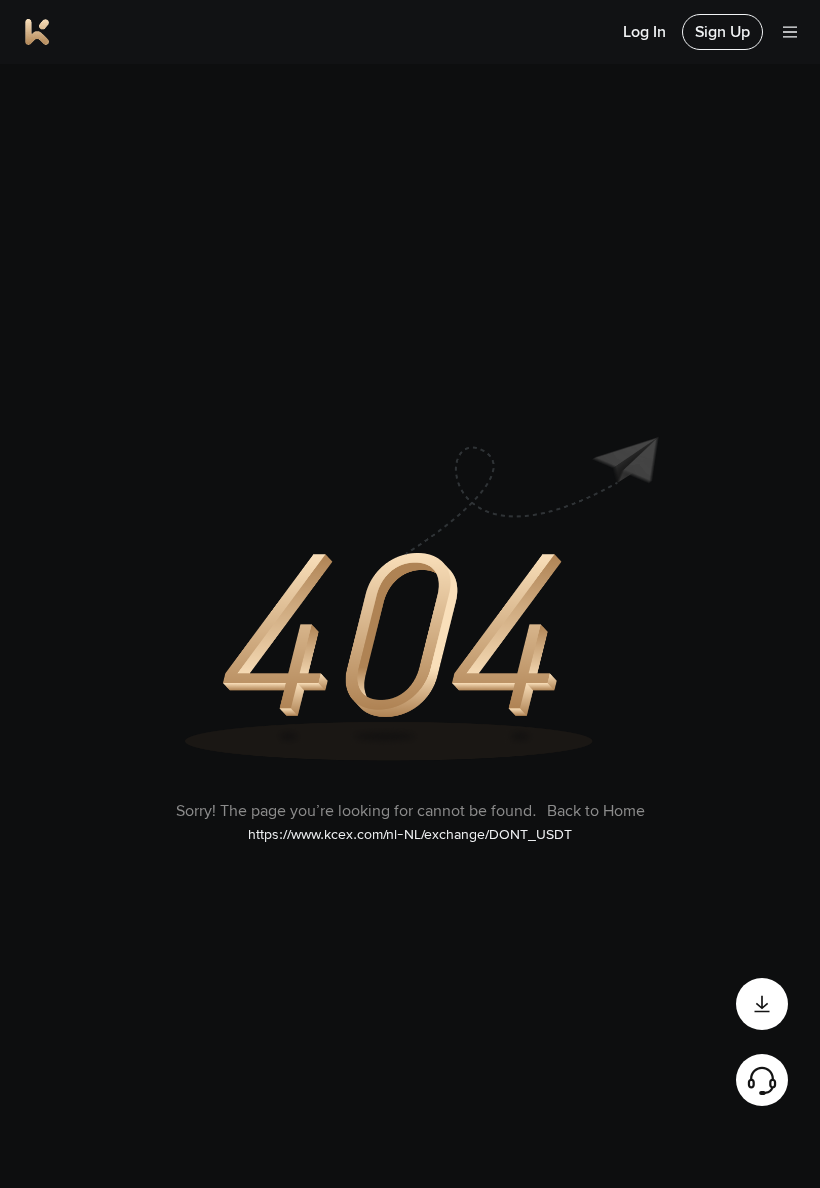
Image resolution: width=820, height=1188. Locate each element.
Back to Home (596, 810)
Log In (644, 31)
